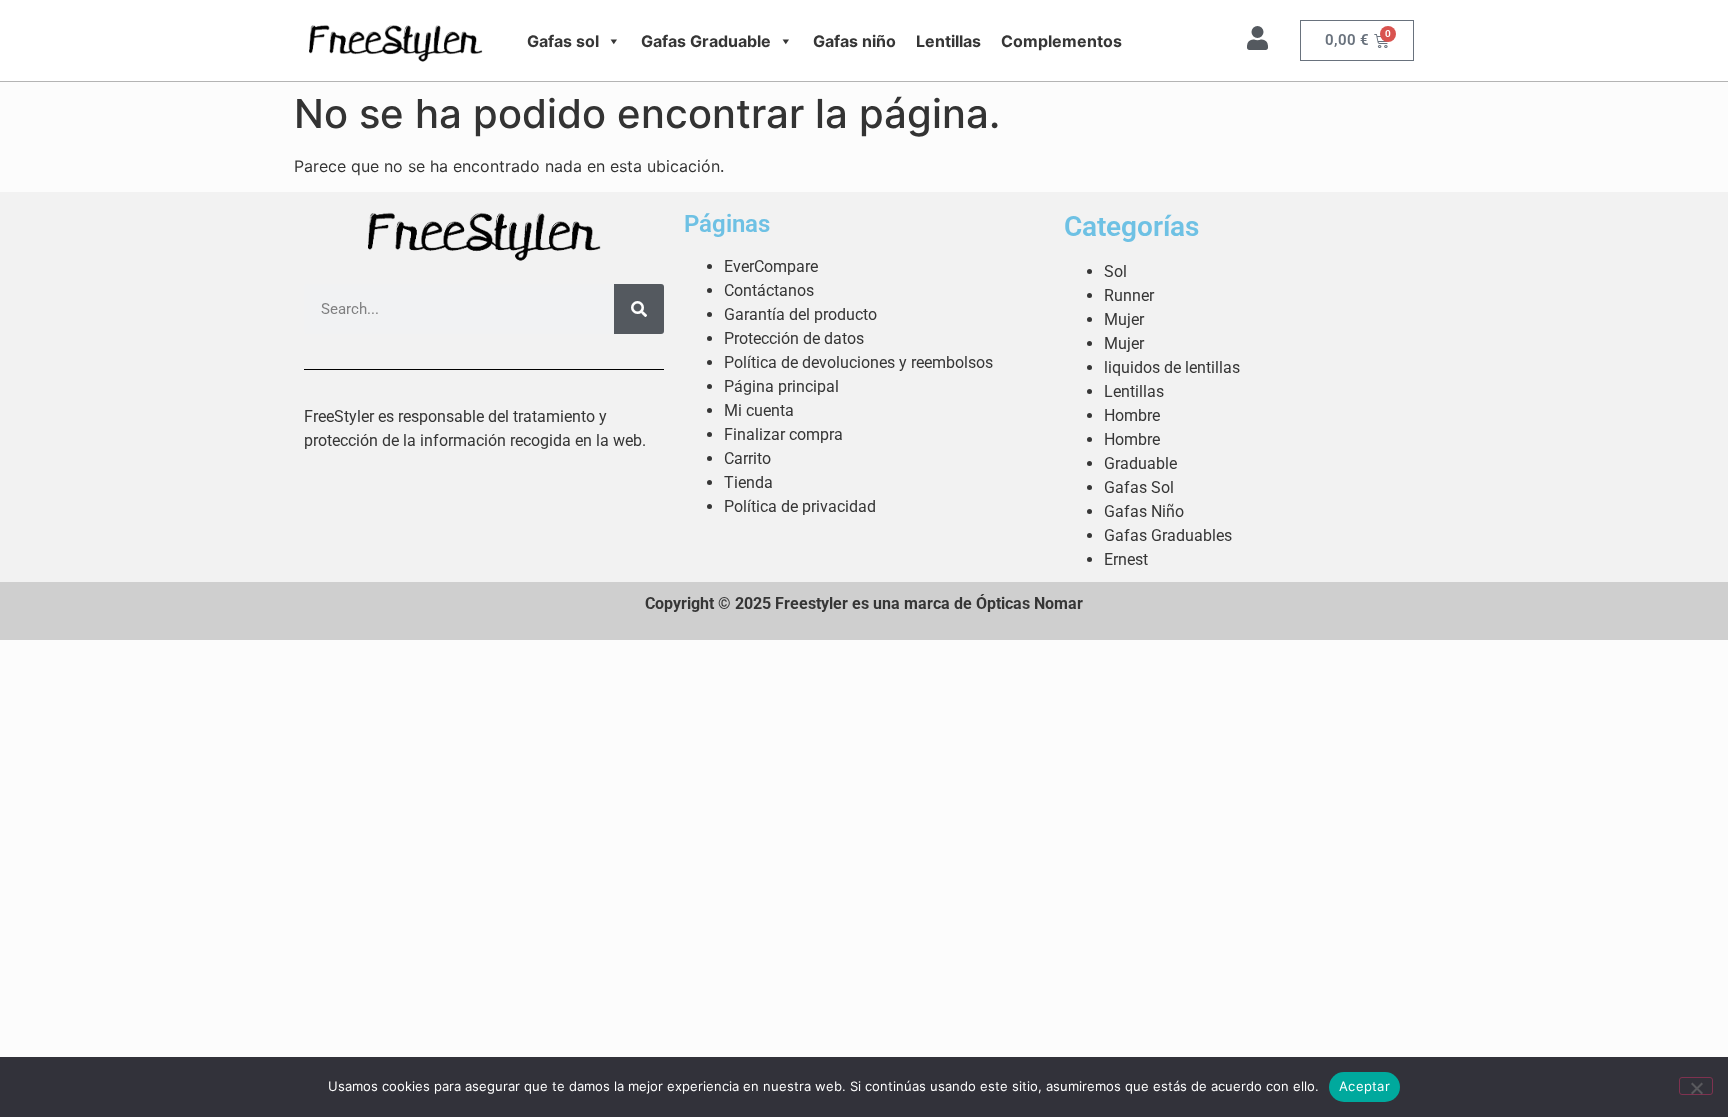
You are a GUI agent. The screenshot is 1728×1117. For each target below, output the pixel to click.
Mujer (1124, 319)
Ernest (1126, 559)
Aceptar (1364, 1086)
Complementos (1061, 41)
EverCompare (771, 266)
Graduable (1140, 463)
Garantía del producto (800, 314)
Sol (1115, 271)
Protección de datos (794, 338)
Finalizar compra (783, 434)
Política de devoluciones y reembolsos (858, 362)
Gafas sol (563, 41)
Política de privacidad (800, 506)
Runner (1129, 295)
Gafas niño (854, 41)
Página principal (781, 386)
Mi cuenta (759, 410)
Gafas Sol (1139, 487)
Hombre (1132, 415)
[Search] (639, 309)
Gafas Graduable (706, 41)
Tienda (748, 482)
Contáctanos (769, 290)
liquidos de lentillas (1172, 367)
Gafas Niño (1144, 511)
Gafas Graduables (1168, 535)
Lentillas (948, 41)
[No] (1696, 1086)
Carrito (747, 458)
